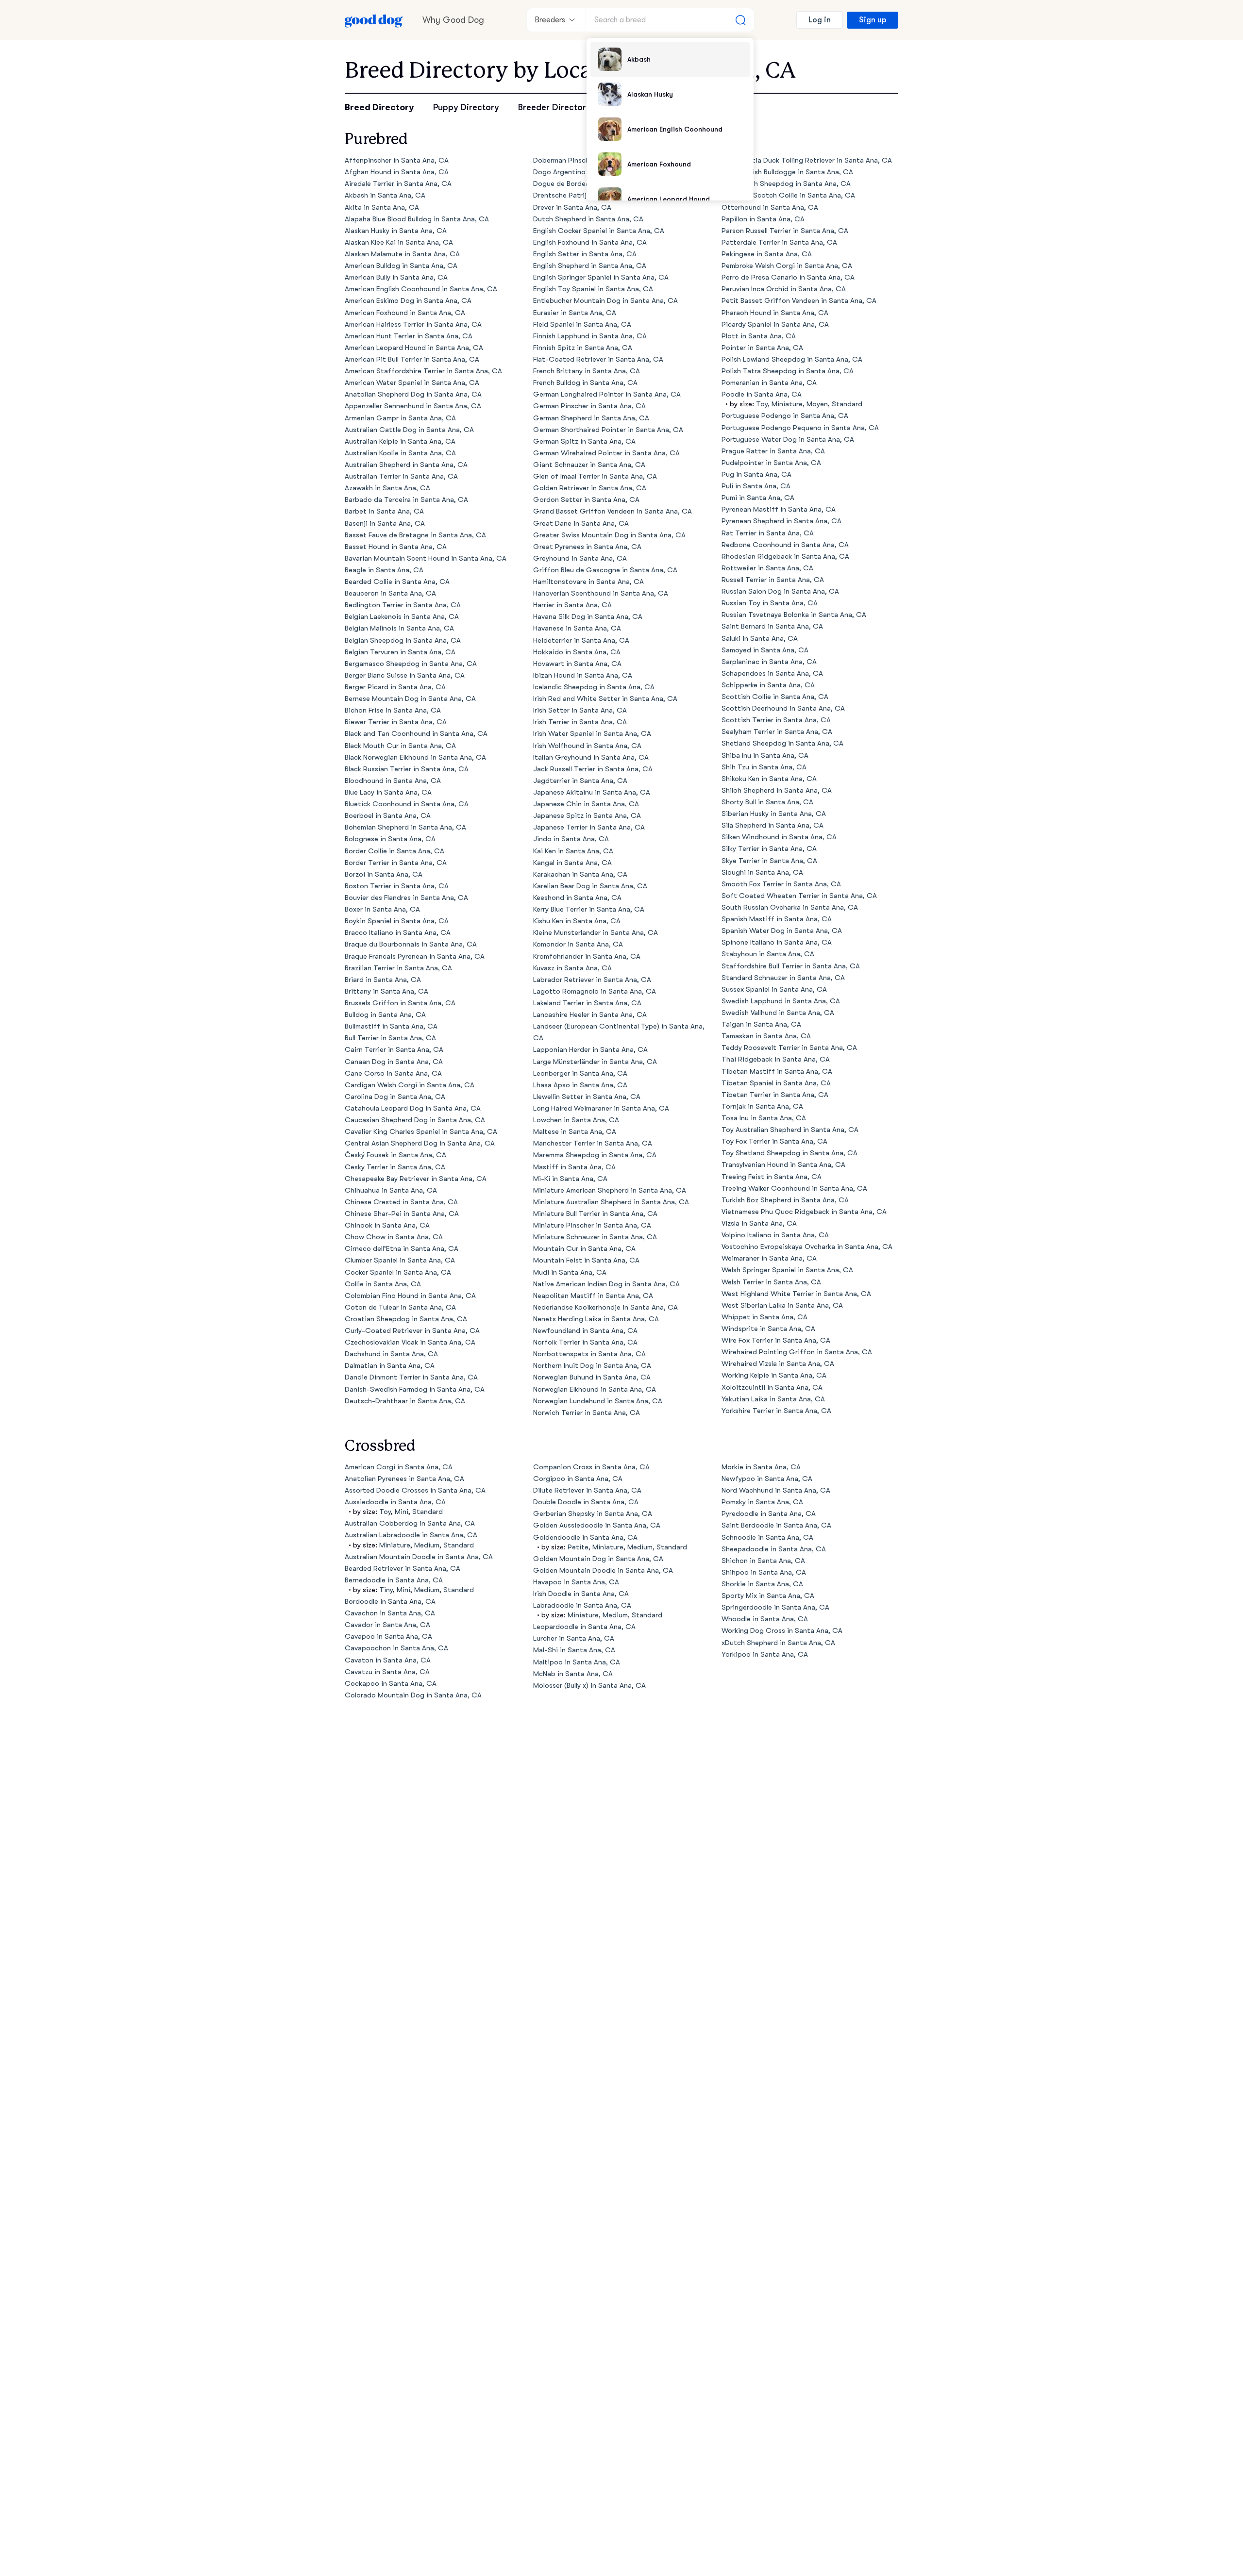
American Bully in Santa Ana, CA (396, 277)
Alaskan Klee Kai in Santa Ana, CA (399, 242)
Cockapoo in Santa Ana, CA (391, 1684)
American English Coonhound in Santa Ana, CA (421, 289)
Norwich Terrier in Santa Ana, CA (587, 1413)
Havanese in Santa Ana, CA (577, 628)
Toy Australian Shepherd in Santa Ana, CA (790, 1130)
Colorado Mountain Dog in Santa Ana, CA (413, 1695)
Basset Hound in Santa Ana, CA (396, 547)
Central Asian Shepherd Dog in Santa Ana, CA (420, 1143)
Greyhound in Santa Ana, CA (580, 558)
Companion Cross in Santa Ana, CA (591, 1467)
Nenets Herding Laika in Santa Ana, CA (596, 1319)
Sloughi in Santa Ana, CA (762, 873)
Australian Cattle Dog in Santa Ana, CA (409, 430)
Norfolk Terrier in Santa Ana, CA (585, 1342)
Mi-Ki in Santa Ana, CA (570, 1179)
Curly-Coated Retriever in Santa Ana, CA (412, 1331)
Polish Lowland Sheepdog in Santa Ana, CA (792, 359)
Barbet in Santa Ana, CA (384, 511)
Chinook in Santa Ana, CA (387, 1225)
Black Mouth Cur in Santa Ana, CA (400, 746)
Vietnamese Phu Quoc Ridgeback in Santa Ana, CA (804, 1212)
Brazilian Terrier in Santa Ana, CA (398, 968)
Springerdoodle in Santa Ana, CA (775, 1607)
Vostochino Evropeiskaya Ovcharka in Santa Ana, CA (807, 1247)
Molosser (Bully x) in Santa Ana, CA (589, 1686)
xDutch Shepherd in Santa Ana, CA (778, 1643)
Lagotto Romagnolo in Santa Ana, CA (595, 991)
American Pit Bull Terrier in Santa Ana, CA (412, 359)
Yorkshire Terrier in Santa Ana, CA (776, 1411)
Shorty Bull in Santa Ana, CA (767, 802)
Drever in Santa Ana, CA (572, 208)
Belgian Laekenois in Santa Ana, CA (402, 617)
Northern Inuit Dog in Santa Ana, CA (592, 1366)
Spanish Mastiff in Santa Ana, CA (777, 919)
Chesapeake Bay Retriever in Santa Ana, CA (416, 1179)
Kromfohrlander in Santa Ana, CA (587, 956)
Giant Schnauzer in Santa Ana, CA (589, 465)
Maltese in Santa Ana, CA (575, 1132)
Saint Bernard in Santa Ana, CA (772, 626)
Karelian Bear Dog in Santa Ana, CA (590, 886)
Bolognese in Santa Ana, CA (390, 839)
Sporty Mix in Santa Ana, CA (768, 1596)
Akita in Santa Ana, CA (382, 208)
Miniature (787, 404)
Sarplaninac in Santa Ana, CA (769, 662)
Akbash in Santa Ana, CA (385, 195)
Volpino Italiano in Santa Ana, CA (775, 1235)
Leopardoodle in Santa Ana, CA (584, 1627)
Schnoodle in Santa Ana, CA (767, 1537)
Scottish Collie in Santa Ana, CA (775, 697)
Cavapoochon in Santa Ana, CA (396, 1648)
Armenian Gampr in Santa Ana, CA (400, 418)
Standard (847, 404)
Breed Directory (379, 107)
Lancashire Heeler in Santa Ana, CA (590, 1015)
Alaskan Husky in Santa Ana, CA (396, 231)
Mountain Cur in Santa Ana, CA (584, 1249)
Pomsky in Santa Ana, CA (762, 1502)
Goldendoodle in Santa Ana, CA (585, 1537)
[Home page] (374, 20)
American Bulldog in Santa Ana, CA (401, 266)
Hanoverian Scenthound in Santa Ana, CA (601, 593)
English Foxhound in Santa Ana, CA (590, 242)
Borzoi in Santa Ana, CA (384, 874)
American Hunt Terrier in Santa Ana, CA (409, 336)
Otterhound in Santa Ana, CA (770, 208)
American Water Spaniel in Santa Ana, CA (412, 383)
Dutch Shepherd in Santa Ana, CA (588, 219)
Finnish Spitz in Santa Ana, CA (583, 348)
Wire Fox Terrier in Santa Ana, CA (776, 1340)
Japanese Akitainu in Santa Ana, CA (592, 792)
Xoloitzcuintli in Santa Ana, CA (772, 1388)
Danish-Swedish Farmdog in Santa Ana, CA (415, 1389)
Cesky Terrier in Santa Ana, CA (395, 1167)
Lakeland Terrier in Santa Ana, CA (587, 1003)
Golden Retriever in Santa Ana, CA (590, 488)
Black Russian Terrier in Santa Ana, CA (407, 769)
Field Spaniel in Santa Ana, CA (582, 324)
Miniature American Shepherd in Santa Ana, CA (610, 1190)
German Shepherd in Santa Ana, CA (591, 418)
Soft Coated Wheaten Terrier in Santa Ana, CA (799, 896)
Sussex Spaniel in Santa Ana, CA (774, 989)
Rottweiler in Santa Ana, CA (767, 568)
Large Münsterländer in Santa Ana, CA (595, 1062)
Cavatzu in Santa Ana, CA (387, 1672)
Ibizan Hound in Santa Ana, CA (583, 675)
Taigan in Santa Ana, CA (761, 1024)
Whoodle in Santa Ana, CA (765, 1619)
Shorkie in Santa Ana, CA (762, 1584)
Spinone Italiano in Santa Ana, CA (777, 942)
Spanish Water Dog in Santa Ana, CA (782, 931)
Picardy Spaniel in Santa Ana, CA (775, 324)
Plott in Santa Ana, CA (759, 336)
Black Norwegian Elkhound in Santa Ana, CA (415, 757)
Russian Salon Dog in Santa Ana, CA (780, 591)
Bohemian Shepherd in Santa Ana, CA (405, 827)
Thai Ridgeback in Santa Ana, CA (776, 1059)
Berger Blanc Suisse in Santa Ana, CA (405, 675)
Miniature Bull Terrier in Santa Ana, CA (595, 1214)
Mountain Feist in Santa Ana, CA (586, 1260)
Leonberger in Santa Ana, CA (580, 1073)
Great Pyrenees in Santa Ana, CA (587, 547)
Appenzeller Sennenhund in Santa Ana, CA (413, 406)
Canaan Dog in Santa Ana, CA (394, 1062)
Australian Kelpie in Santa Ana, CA (400, 441)
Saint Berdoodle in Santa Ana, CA (776, 1525)
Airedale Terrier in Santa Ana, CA (398, 184)
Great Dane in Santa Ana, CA (581, 524)
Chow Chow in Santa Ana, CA (394, 1237)
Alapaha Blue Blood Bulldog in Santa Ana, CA (417, 219)
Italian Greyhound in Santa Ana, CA (591, 757)
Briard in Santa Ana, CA (383, 980)
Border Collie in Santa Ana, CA (395, 851)
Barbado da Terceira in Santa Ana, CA (406, 500)
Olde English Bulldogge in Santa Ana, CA (787, 172)
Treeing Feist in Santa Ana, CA (772, 1177)
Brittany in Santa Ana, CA (386, 991)
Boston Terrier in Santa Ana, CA (397, 886)
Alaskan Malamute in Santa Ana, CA (402, 254)
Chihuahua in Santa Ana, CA (391, 1190)
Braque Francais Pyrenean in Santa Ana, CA (415, 956)
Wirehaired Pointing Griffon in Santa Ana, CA (797, 1352)
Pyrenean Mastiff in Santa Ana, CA (779, 509)
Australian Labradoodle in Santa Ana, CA (411, 1535)
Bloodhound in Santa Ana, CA (393, 781)
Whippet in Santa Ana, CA (764, 1317)
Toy (762, 404)
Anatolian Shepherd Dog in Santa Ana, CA (413, 394)
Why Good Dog (453, 20)
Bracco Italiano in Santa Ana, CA (398, 933)
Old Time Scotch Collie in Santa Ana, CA (788, 195)
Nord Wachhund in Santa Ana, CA (776, 1490)
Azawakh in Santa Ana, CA (387, 488)
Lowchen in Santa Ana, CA (576, 1120)
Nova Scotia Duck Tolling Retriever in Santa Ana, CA (807, 160)
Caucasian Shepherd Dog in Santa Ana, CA (415, 1120)
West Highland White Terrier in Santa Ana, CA (796, 1294)
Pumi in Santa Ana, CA (758, 498)
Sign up (873, 20)
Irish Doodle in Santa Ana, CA (581, 1594)
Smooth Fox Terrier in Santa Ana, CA (781, 884)
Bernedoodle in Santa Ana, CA (394, 1580)
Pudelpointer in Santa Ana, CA (771, 463)
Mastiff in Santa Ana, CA (574, 1167)
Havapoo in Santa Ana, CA (576, 1582)
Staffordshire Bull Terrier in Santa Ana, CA (791, 966)
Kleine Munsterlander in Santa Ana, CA (596, 933)
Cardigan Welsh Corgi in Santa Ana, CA (410, 1085)
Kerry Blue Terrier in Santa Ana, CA (589, 909)
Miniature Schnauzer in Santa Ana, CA (595, 1237)
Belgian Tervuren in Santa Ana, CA (400, 652)
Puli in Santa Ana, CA (756, 486)
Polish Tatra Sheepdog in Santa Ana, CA (788, 371)
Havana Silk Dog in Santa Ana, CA (588, 617)
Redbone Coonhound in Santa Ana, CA (785, 545)
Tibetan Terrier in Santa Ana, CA (775, 1095)
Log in (820, 20)
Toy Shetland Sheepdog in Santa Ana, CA (789, 1153)
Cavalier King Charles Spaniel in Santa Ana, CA (421, 1132)
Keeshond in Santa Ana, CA (577, 898)
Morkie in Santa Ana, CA (761, 1467)
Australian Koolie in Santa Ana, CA (400, 453)
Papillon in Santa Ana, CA (763, 219)
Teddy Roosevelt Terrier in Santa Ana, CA (789, 1048)
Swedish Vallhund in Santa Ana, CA (778, 1013)
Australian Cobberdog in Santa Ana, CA (410, 1523)
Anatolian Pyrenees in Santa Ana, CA (404, 1479)
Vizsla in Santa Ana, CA (759, 1223)
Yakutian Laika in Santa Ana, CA (773, 1399)
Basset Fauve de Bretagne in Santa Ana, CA (415, 535)
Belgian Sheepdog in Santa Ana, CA (403, 640)
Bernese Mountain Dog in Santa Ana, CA (410, 699)
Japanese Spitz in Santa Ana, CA (587, 816)
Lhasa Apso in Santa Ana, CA (580, 1085)
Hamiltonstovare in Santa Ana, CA (588, 582)
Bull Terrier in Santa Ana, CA (390, 1038)
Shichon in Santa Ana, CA (763, 1561)
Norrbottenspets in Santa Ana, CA (589, 1354)
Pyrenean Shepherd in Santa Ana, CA (781, 521)
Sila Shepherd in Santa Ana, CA (773, 825)
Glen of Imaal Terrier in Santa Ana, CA (595, 476)
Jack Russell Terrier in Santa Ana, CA (593, 769)
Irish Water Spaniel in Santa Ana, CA (592, 734)
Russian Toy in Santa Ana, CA (770, 603)
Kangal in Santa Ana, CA (572, 863)
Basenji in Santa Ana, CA (385, 524)
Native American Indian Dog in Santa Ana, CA (606, 1284)
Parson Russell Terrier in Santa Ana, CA (785, 231)
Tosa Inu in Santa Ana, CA (764, 1118)
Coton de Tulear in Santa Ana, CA (400, 1307)
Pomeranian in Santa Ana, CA (769, 383)
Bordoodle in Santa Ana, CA (390, 1602)
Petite (578, 1547)
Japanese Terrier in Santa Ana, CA (589, 827)
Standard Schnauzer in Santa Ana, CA (783, 978)
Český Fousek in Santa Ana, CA (395, 1155)
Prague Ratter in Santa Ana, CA (773, 451)
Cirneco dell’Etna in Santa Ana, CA (402, 1249)
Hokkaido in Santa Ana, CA (577, 652)
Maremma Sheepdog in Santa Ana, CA (595, 1155)
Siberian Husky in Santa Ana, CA (774, 814)
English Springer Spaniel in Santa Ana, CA (601, 277)
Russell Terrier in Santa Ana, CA (773, 580)
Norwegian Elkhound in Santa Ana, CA (595, 1389)
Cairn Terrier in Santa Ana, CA (394, 1050)
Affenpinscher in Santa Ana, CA (397, 160)
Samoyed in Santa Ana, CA (765, 650)
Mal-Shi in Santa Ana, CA (574, 1650)
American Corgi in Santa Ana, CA (399, 1467)
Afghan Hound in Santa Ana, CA (397, 172)
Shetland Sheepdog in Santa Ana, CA (782, 743)
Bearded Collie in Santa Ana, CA (397, 582)
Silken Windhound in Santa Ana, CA (779, 837)
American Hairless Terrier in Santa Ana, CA (413, 324)
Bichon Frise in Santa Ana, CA (393, 710)
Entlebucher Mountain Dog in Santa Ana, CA (605, 301)
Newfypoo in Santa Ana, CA (767, 1479)
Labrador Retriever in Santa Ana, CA (592, 980)
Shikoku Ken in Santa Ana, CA (769, 779)
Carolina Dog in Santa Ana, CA (395, 1097)
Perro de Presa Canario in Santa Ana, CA (788, 277)
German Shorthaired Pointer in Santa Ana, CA (608, 430)
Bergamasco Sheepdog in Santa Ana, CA (411, 664)
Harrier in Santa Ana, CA (572, 605)
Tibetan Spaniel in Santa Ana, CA (776, 1083)
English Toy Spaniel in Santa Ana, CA (593, 289)
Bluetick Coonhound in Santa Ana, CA (407, 804)
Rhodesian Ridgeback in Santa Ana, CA (785, 557)
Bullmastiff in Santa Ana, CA (391, 1026)
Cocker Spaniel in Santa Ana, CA (398, 1272)
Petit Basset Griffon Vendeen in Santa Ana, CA (799, 301)
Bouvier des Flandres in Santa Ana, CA (406, 898)
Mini (402, 1512)
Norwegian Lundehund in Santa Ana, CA (598, 1401)
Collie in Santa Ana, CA (383, 1284)
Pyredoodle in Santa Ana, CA (769, 1514)
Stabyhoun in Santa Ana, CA (768, 954)
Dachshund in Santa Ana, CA (391, 1354)
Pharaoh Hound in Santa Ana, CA (775, 313)
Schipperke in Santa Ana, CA (768, 685)
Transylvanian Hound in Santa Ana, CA (783, 1165)
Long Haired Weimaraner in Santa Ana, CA (601, 1108)
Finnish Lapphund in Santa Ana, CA (590, 336)
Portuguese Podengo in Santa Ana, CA (785, 416)
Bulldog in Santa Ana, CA (385, 1015)
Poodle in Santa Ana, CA (762, 394)
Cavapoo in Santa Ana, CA (388, 1637)
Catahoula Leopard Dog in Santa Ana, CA (413, 1108)
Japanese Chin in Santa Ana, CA (586, 804)
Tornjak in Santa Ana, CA (762, 1106)
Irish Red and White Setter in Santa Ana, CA (605, 699)
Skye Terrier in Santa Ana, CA (769, 861)
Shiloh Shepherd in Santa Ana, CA (777, 790)
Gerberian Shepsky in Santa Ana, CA (593, 1514)
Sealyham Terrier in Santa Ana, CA (777, 732)
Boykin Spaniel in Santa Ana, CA (397, 921)
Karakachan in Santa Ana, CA (580, 874)
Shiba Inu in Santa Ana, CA (765, 756)
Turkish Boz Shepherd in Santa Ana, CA (785, 1200)
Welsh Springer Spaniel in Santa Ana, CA (787, 1270)
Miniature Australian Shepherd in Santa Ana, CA (611, 1202)
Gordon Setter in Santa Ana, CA (586, 500)
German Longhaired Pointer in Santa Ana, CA (607, 394)
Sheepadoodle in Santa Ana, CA (774, 1549)
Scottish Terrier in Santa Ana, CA (776, 720)
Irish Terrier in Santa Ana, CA (580, 722)
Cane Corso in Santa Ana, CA (393, 1073)
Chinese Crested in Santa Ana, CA (401, 1202)
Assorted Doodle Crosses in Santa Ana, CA (415, 1490)
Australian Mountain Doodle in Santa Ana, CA (419, 1557)
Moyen (817, 404)
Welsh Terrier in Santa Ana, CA (771, 1282)
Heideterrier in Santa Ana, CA (581, 640)
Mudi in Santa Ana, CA (570, 1272)
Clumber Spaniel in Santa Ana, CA (400, 1260)
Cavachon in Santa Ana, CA (390, 1613)
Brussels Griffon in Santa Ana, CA (400, 1003)
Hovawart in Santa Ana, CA (577, 664)
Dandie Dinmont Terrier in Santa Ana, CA (411, 1377)
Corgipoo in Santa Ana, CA (578, 1479)
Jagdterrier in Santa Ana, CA (580, 781)
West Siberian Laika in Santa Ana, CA (782, 1305)
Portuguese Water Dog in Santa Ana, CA (788, 440)
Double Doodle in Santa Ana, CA (586, 1502)
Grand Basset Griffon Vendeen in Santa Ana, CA (613, 511)
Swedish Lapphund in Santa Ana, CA (781, 1001)
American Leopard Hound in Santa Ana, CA (414, 348)
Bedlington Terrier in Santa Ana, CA (403, 605)
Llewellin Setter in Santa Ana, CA (587, 1097)
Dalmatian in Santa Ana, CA (390, 1366)
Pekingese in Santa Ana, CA (767, 254)
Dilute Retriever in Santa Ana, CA (587, 1490)
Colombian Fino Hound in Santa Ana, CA (410, 1296)
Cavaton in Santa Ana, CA (388, 1660)
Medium (427, 1545)
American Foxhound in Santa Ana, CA (405, 313)
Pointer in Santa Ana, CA (762, 348)
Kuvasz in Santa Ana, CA (572, 968)
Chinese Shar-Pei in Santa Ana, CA (402, 1214)
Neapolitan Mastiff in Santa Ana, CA (593, 1296)
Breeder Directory (554, 107)
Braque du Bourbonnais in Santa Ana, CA (411, 944)
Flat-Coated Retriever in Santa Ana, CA (598, 359)
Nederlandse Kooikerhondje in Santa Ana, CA (605, 1307)
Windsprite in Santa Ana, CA (768, 1329)
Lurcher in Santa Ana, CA (574, 1638)
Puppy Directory (466, 107)
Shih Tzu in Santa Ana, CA (764, 767)
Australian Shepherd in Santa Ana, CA (406, 465)
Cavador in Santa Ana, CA (387, 1625)
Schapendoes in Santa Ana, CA (772, 673)
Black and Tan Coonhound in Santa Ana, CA (416, 734)
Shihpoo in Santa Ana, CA (764, 1572)
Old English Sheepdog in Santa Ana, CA (786, 184)
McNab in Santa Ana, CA (573, 1674)
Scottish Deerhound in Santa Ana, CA (783, 708)
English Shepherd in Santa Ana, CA (590, 266)
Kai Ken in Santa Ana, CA (573, 851)
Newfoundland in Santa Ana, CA (585, 1331)
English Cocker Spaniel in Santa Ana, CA (599, 231)
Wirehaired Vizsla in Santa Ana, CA (778, 1364)
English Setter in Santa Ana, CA (585, 254)
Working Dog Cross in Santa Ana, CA (782, 1631)
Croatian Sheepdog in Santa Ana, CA (406, 1319)
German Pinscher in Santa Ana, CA (589, 406)
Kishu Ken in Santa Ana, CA (577, 921)
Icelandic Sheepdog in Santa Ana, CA (594, 687)
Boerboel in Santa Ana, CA (388, 816)
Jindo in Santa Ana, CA (571, 839)
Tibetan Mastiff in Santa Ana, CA (777, 1072)
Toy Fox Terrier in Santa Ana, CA (774, 1141)
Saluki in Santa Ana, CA (760, 639)
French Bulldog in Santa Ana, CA (585, 383)
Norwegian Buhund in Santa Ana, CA (592, 1377)
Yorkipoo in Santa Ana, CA (765, 1654)
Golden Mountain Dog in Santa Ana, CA (598, 1559)
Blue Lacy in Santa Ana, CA (388, 792)
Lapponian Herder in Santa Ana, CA (590, 1050)
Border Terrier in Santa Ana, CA (396, 863)
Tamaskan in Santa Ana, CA (766, 1036)
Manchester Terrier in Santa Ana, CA (593, 1143)
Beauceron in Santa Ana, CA (390, 593)
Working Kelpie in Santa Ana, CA (774, 1375)
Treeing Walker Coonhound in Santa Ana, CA (794, 1188)
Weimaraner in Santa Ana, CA (769, 1258)
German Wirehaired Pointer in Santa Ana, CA (606, 453)
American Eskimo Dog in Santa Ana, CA (408, 301)
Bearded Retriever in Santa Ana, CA (403, 1569)
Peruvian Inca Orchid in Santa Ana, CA (784, 289)
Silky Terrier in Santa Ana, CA (769, 849)
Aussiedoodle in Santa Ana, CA (395, 1502)
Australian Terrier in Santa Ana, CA (401, 476)
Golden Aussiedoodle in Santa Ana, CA (597, 1525)
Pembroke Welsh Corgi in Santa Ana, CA (787, 266)
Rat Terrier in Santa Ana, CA (768, 533)
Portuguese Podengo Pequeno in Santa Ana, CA (800, 428)
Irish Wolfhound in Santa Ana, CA (587, 746)
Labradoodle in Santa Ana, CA (582, 1605)
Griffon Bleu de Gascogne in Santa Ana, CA (605, 570)
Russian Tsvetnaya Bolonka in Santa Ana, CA (794, 615)
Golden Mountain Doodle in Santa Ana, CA (603, 1571)
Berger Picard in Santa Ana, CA (395, 687)
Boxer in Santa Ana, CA (382, 909)
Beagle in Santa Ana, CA (384, 570)
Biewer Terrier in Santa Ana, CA (396, 722)
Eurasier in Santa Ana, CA (575, 313)
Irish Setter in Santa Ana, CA (580, 710)
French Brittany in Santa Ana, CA (587, 371)
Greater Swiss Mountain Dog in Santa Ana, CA (609, 535)
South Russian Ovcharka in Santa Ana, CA (790, 907)
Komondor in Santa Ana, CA (578, 944)
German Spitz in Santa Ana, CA (584, 441)
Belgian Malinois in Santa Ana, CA (399, 628)
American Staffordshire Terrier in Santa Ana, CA (423, 371)
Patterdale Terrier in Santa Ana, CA (779, 242)
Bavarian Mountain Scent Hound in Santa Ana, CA (426, 558)
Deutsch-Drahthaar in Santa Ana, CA (405, 1401)
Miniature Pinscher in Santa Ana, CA (592, 1225)
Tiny (386, 1590)
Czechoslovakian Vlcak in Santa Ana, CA (410, 1342)
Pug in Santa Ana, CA (756, 474)
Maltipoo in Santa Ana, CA (577, 1662)
